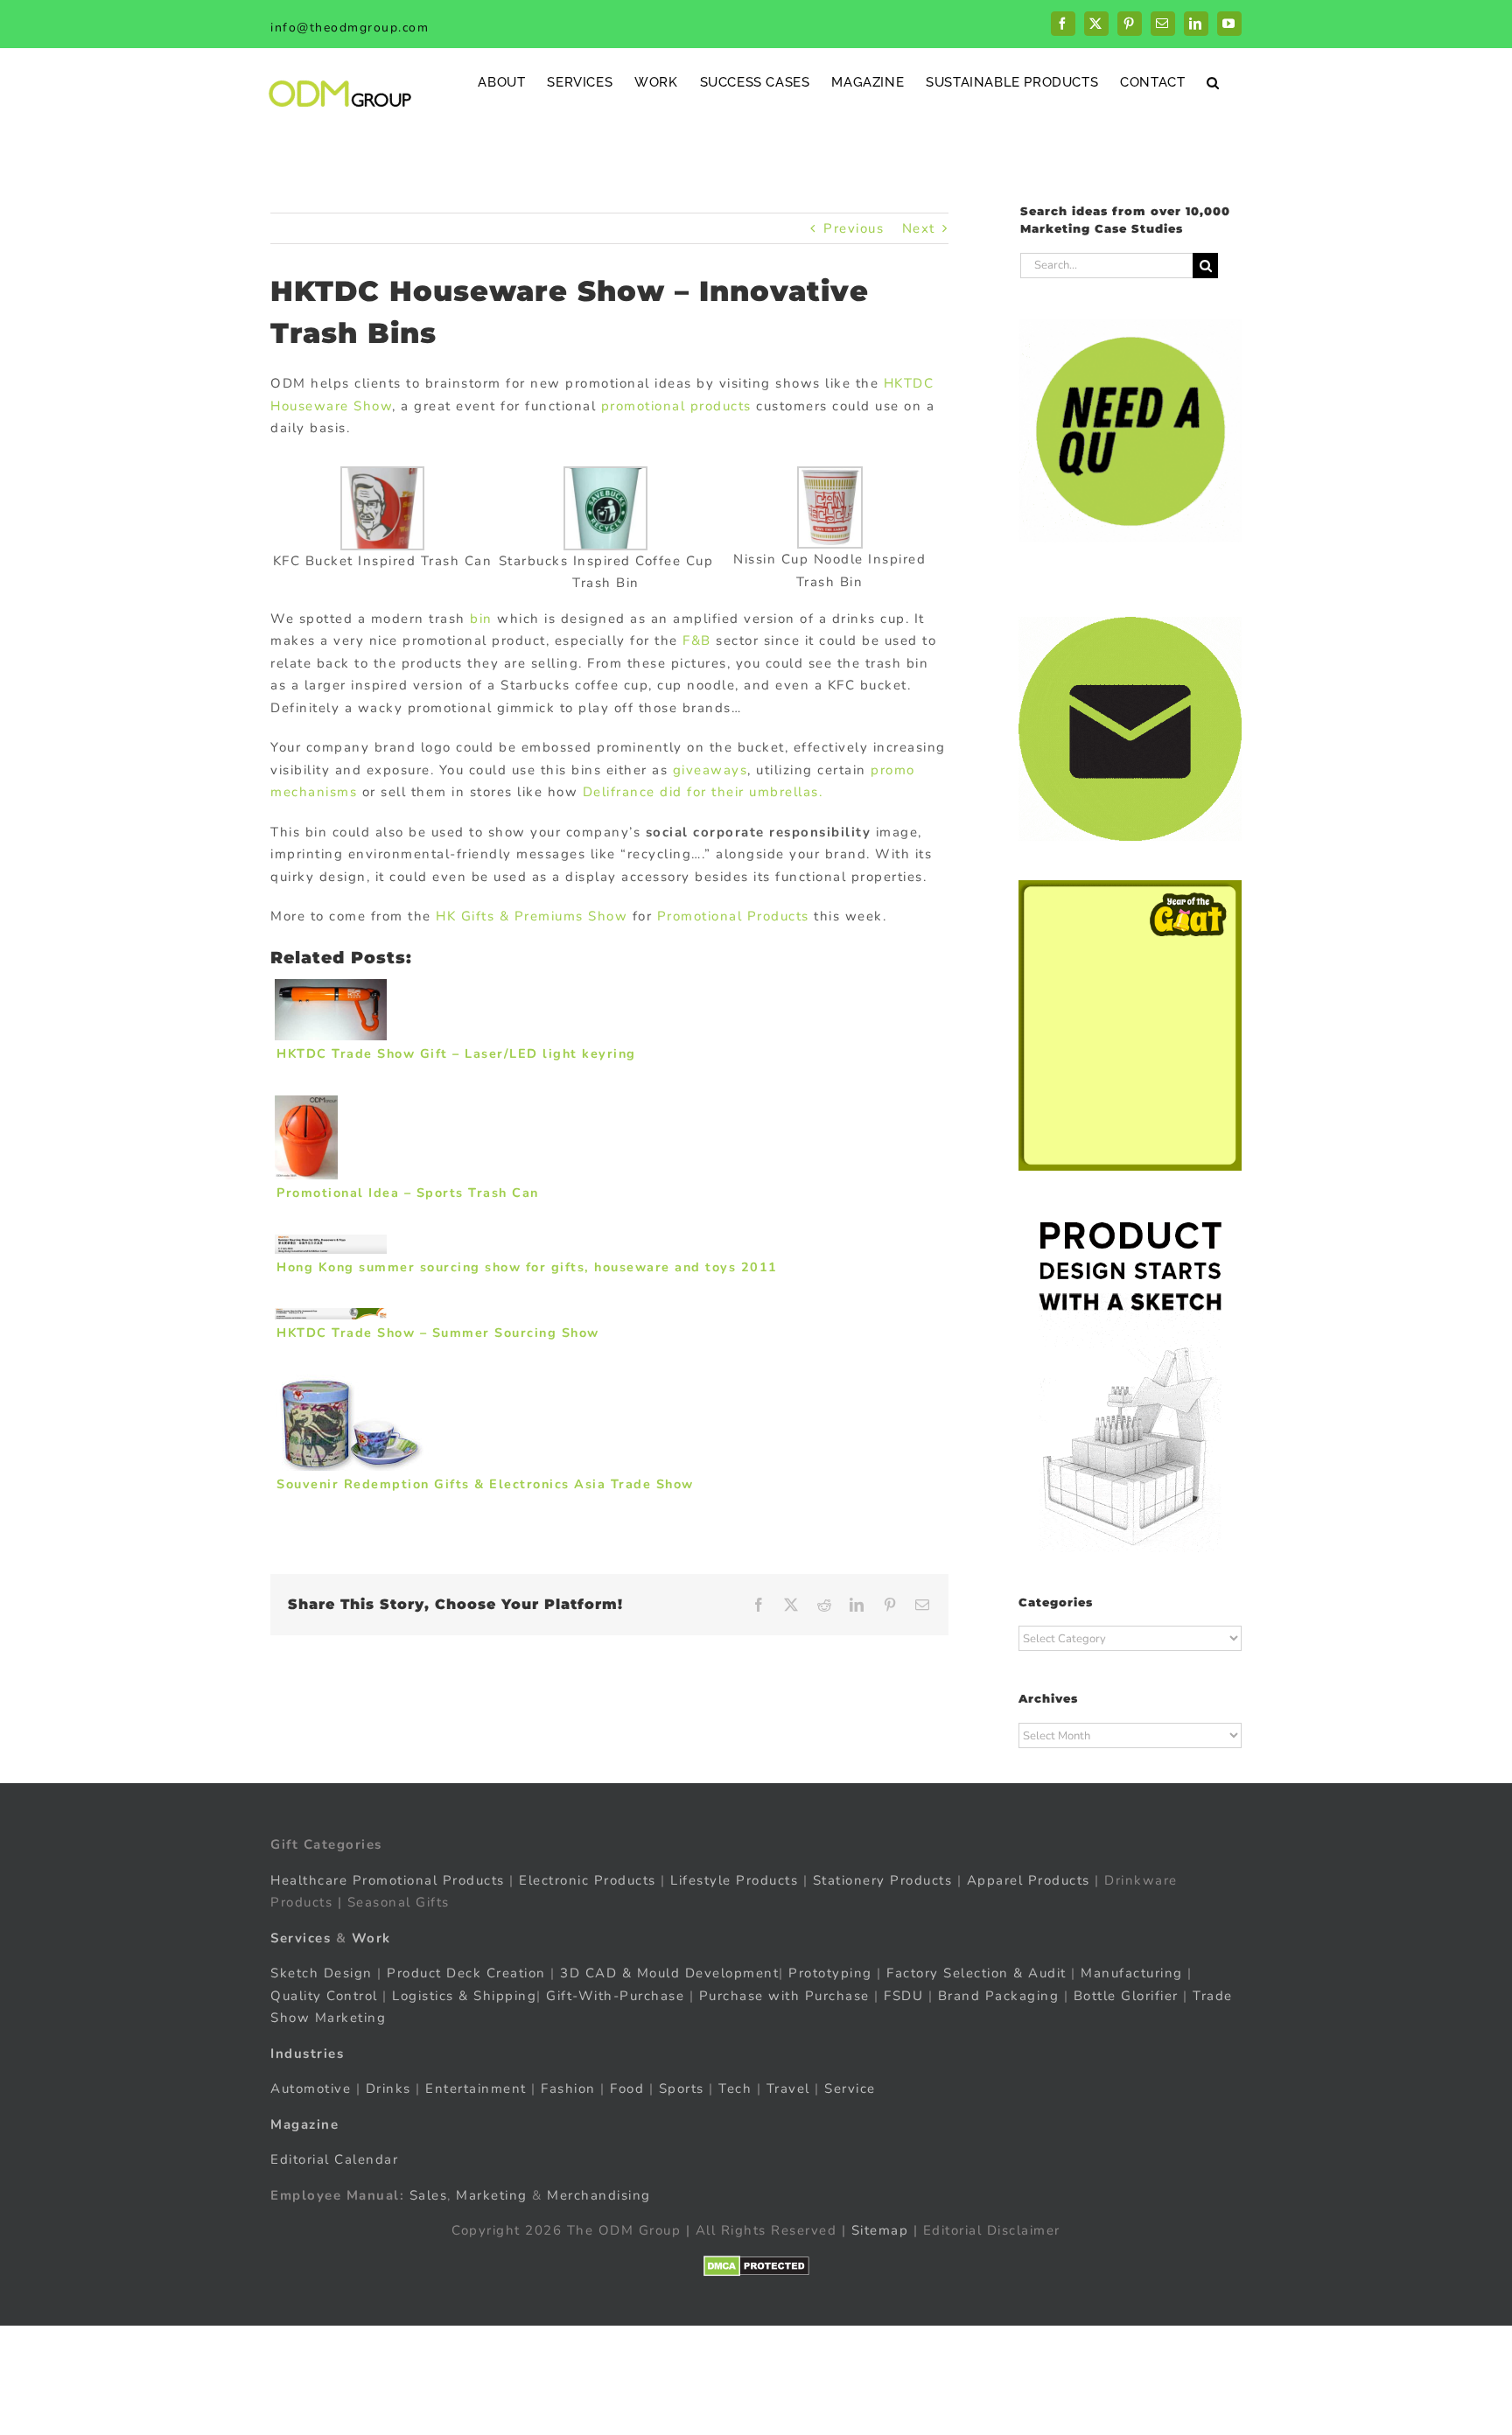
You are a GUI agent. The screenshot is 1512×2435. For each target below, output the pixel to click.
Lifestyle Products (734, 1880)
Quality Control (324, 1996)
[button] (1213, 82)
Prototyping (830, 1973)
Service (852, 2089)
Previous (854, 228)
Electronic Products (588, 1880)
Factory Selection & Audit (976, 1973)
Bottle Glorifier (1123, 1996)
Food (627, 2089)
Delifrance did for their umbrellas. (703, 792)
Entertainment (476, 2089)
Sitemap (880, 2230)
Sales (429, 2195)
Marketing (492, 2195)
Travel (788, 2089)
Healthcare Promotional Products (388, 1880)
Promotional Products (733, 916)
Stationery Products (883, 1880)
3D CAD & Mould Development (669, 1973)
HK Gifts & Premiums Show (532, 916)
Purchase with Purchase (784, 1996)
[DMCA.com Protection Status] (756, 2266)
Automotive (311, 2089)
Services (301, 1938)
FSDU (903, 1996)
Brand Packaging (999, 1996)
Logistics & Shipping (464, 1996)
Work (371, 1938)
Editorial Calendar (334, 2159)
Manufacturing (1132, 1973)
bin (481, 619)
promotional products (676, 406)
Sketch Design (322, 1973)
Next (919, 228)
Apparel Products (1029, 1880)
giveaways (710, 770)
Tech (735, 2089)
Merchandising (599, 2195)
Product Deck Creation (466, 1973)
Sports (682, 2089)
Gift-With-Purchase (615, 1996)
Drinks (388, 2089)
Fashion (568, 2089)
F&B (695, 640)
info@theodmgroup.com (350, 28)
